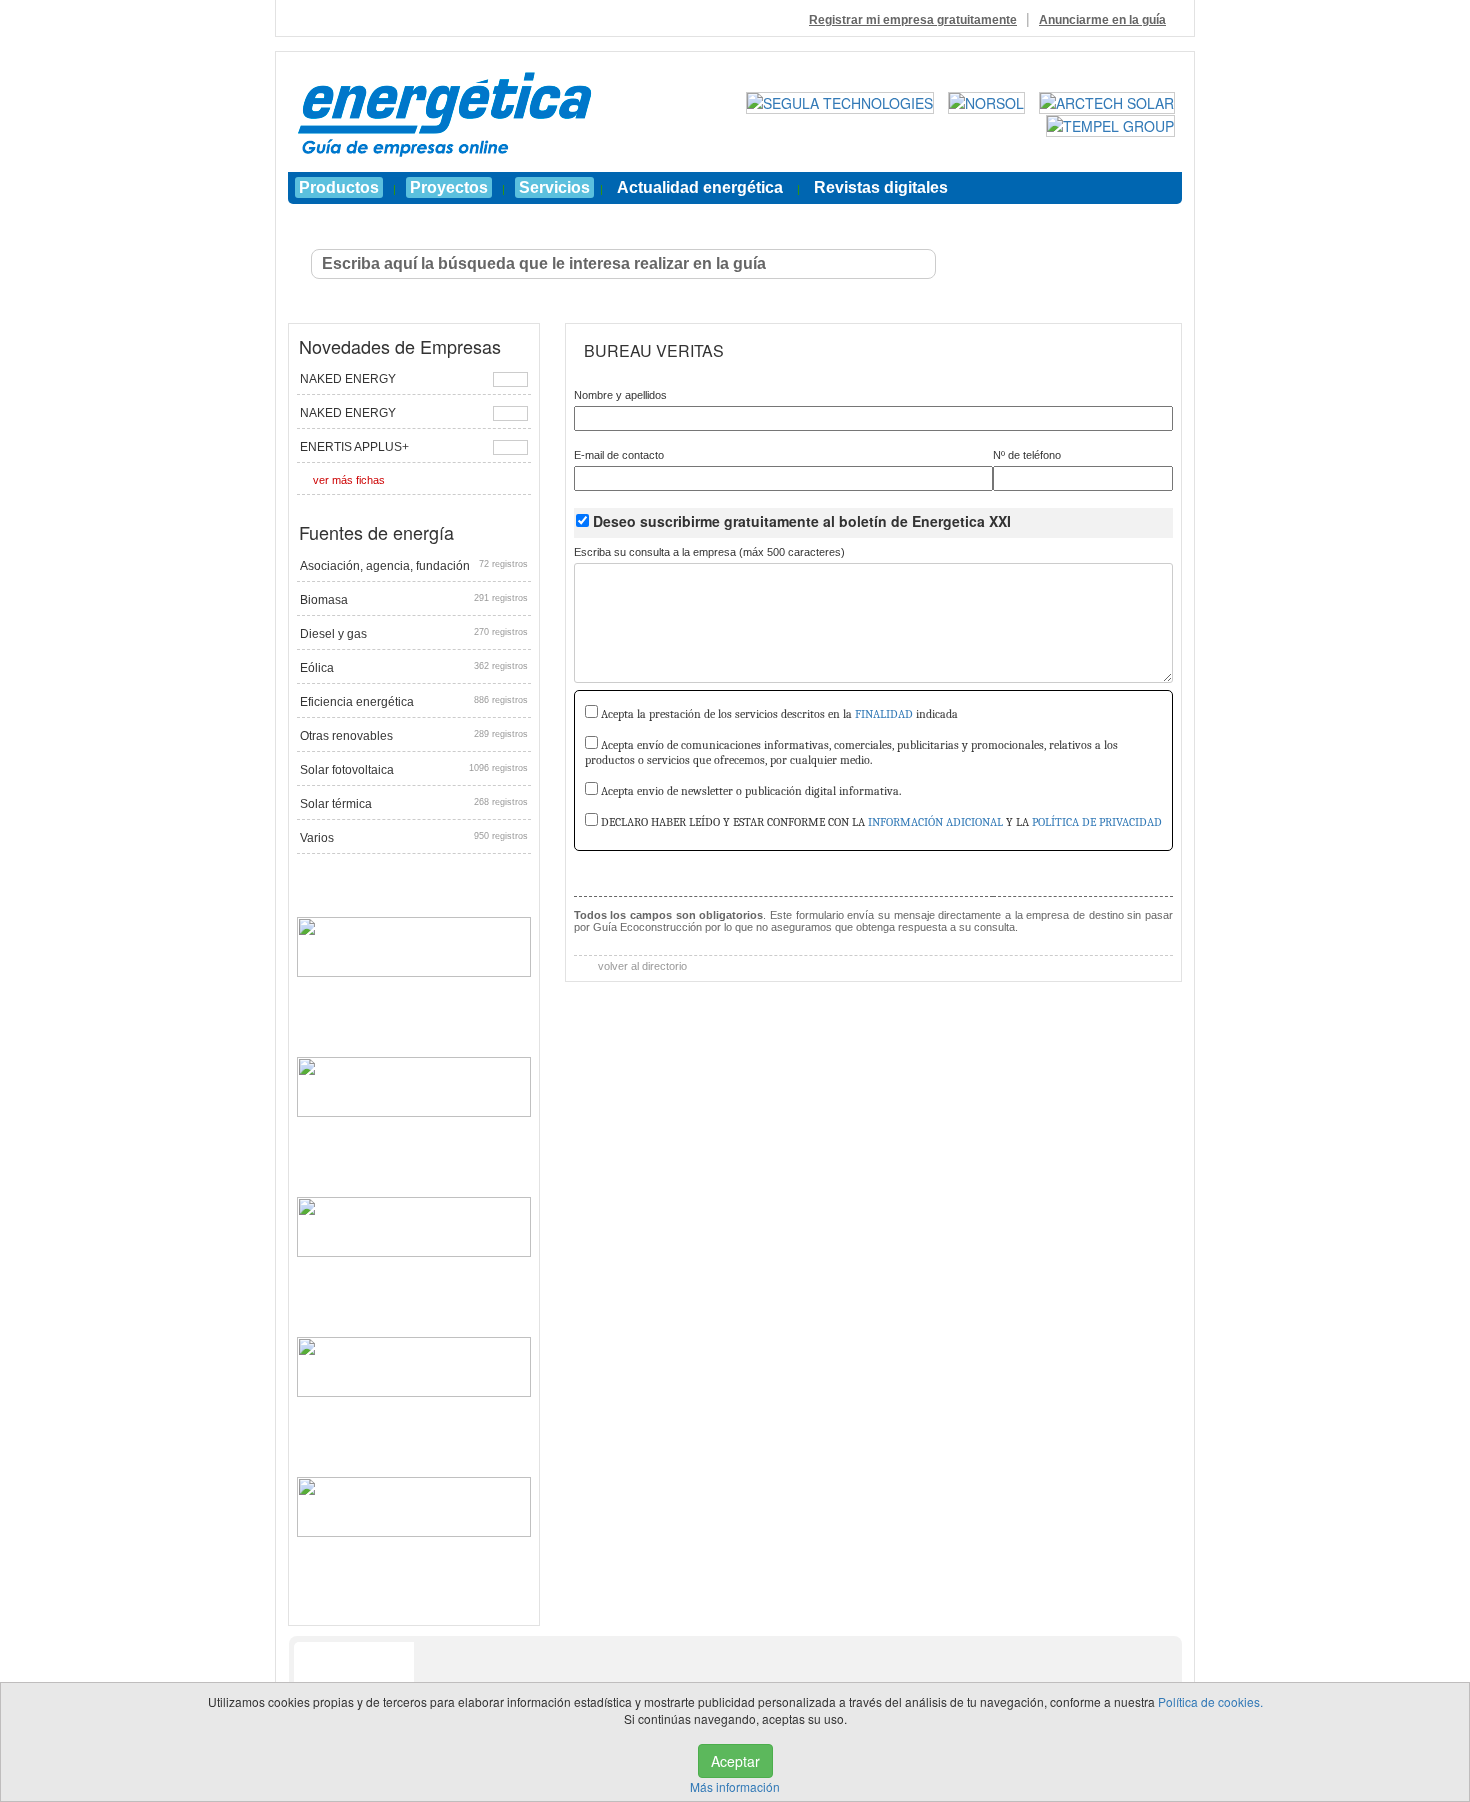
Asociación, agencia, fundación (414, 566)
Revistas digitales (881, 187)
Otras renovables (414, 736)
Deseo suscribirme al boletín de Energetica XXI (802, 521)
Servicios (554, 187)
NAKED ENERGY (348, 379)
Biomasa (414, 600)
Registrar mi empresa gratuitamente (913, 20)
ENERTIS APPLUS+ (354, 447)
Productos (339, 187)
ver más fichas (349, 480)
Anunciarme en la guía (1102, 20)
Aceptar (735, 1761)
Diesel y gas (414, 634)
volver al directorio (641, 966)
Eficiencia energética (414, 702)
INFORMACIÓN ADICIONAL (935, 822)
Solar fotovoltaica (414, 770)
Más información (735, 1786)
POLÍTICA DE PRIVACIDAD (1097, 822)
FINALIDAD (884, 714)
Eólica (414, 668)
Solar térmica (414, 804)
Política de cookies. (1210, 1701)
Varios (414, 838)
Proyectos (449, 187)
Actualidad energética (700, 187)
